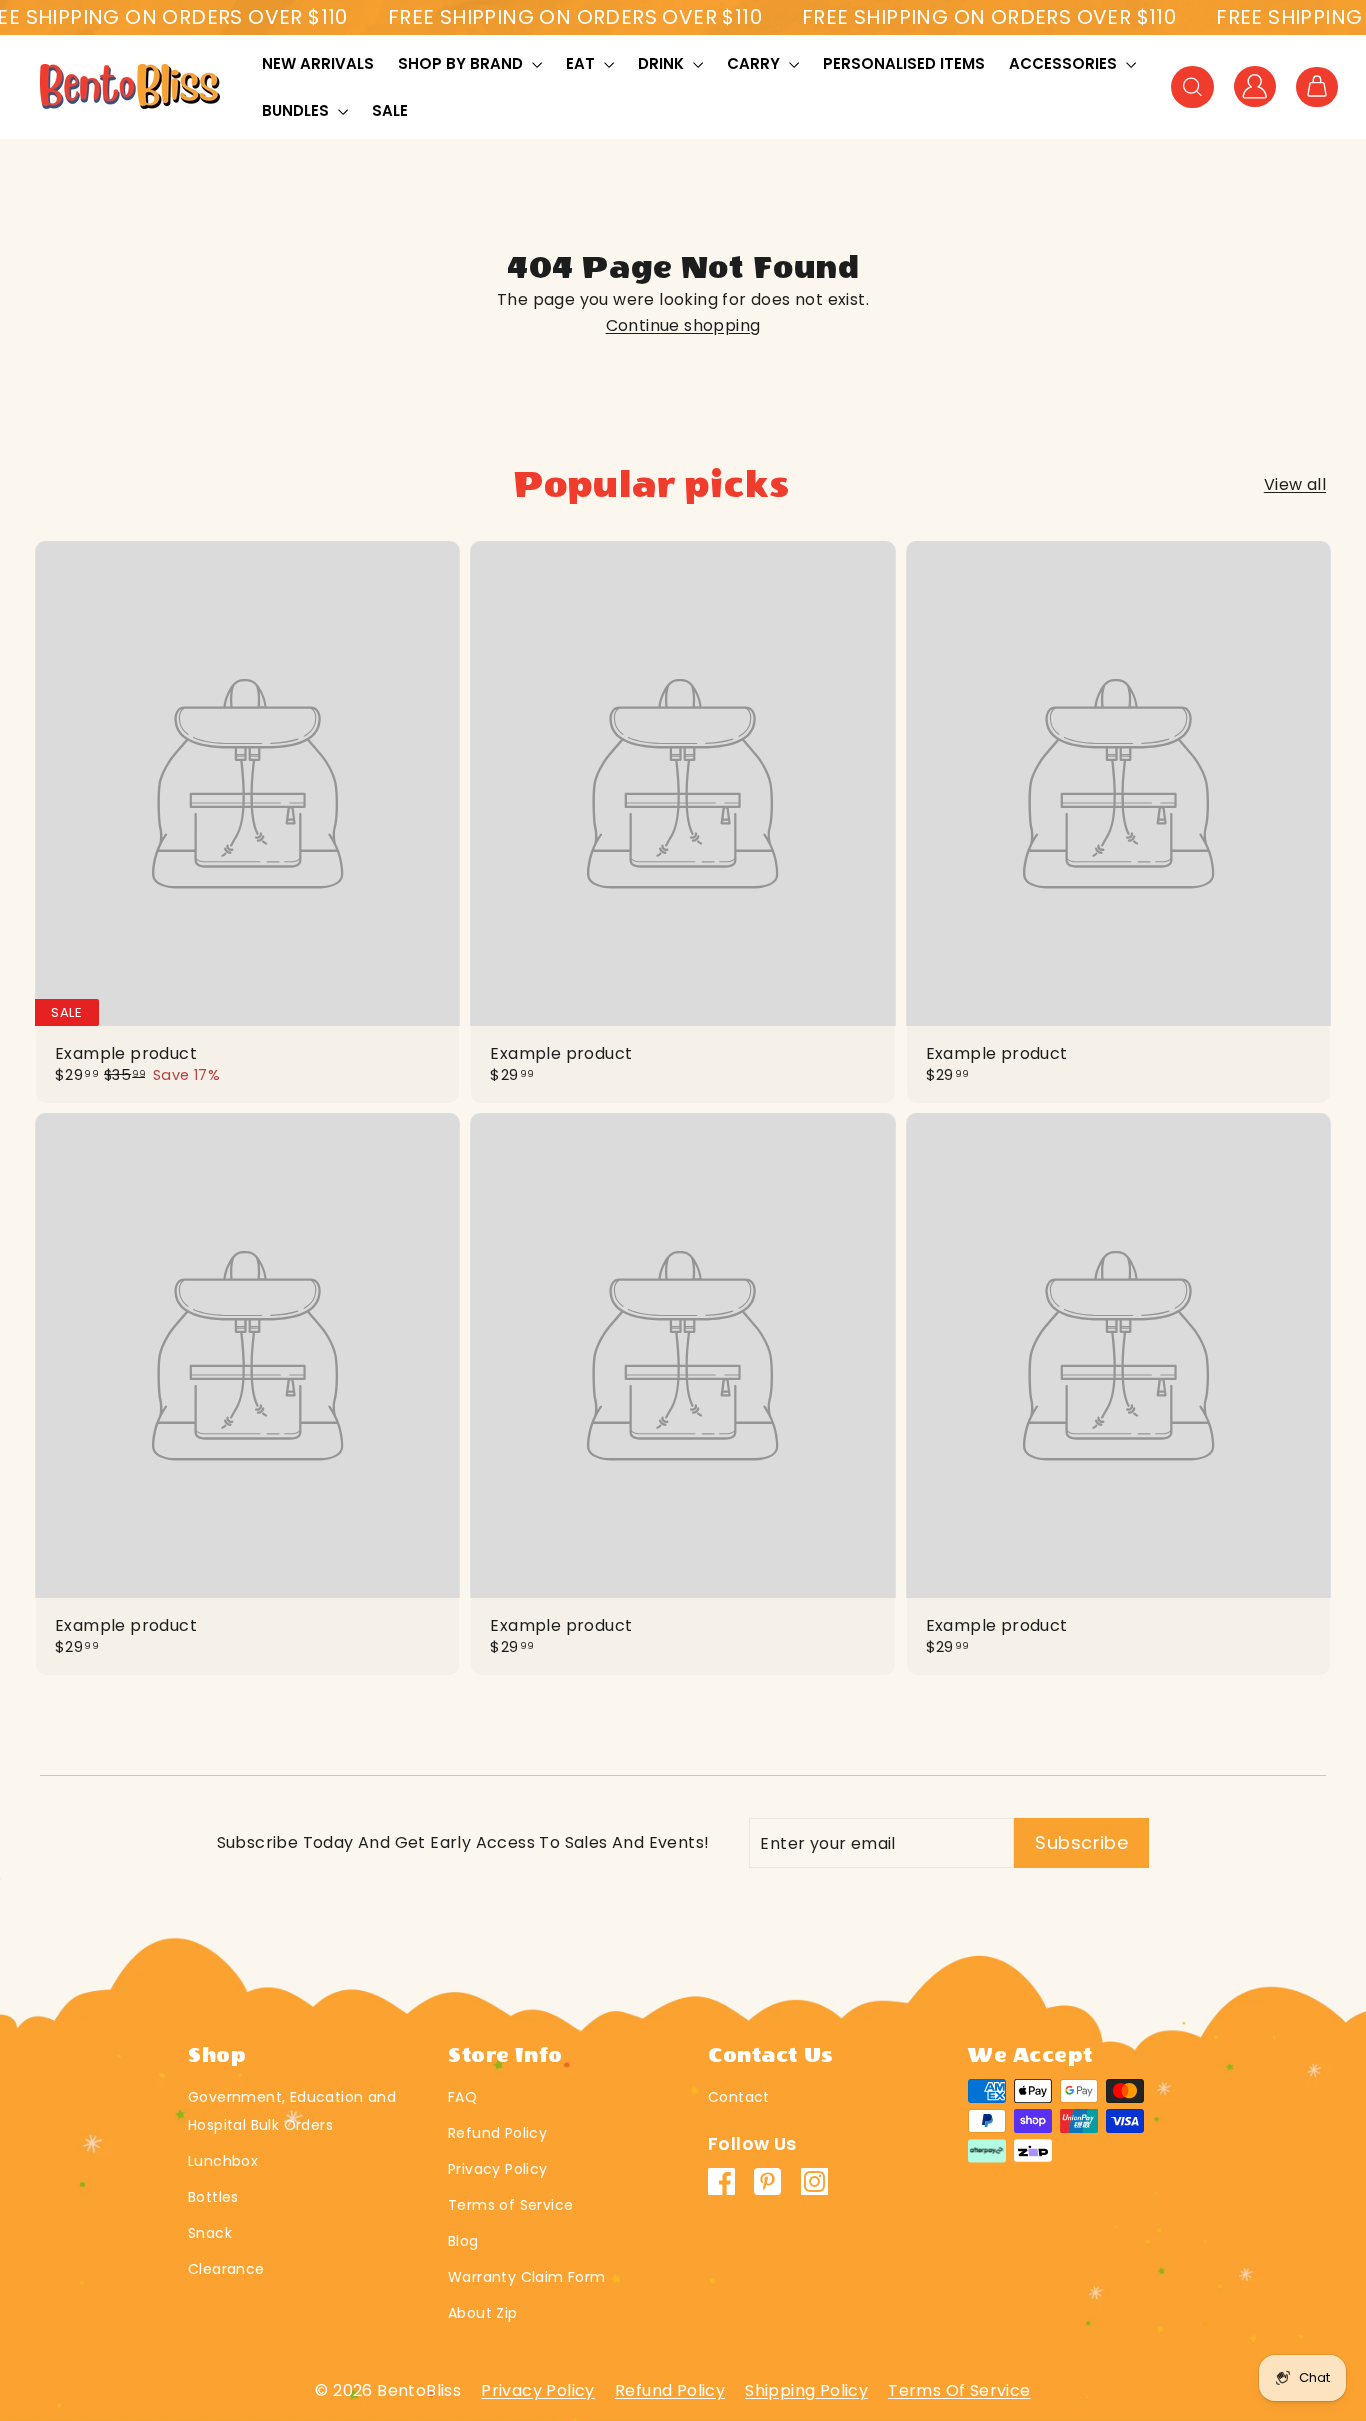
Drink (663, 63)
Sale (390, 110)
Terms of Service (510, 2205)
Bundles (297, 110)
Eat (582, 63)
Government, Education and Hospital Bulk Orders (292, 2111)
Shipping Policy (806, 2391)
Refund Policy (497, 2133)
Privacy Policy (498, 2169)
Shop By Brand (462, 63)
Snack (210, 2233)
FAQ (462, 2097)
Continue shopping (683, 325)
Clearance (226, 2269)
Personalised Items (904, 63)
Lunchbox (223, 2161)
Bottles (213, 2197)
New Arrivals (318, 63)
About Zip (483, 2313)
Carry (755, 63)
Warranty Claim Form (527, 2277)
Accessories (1065, 63)
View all (1295, 485)
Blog (463, 2241)
